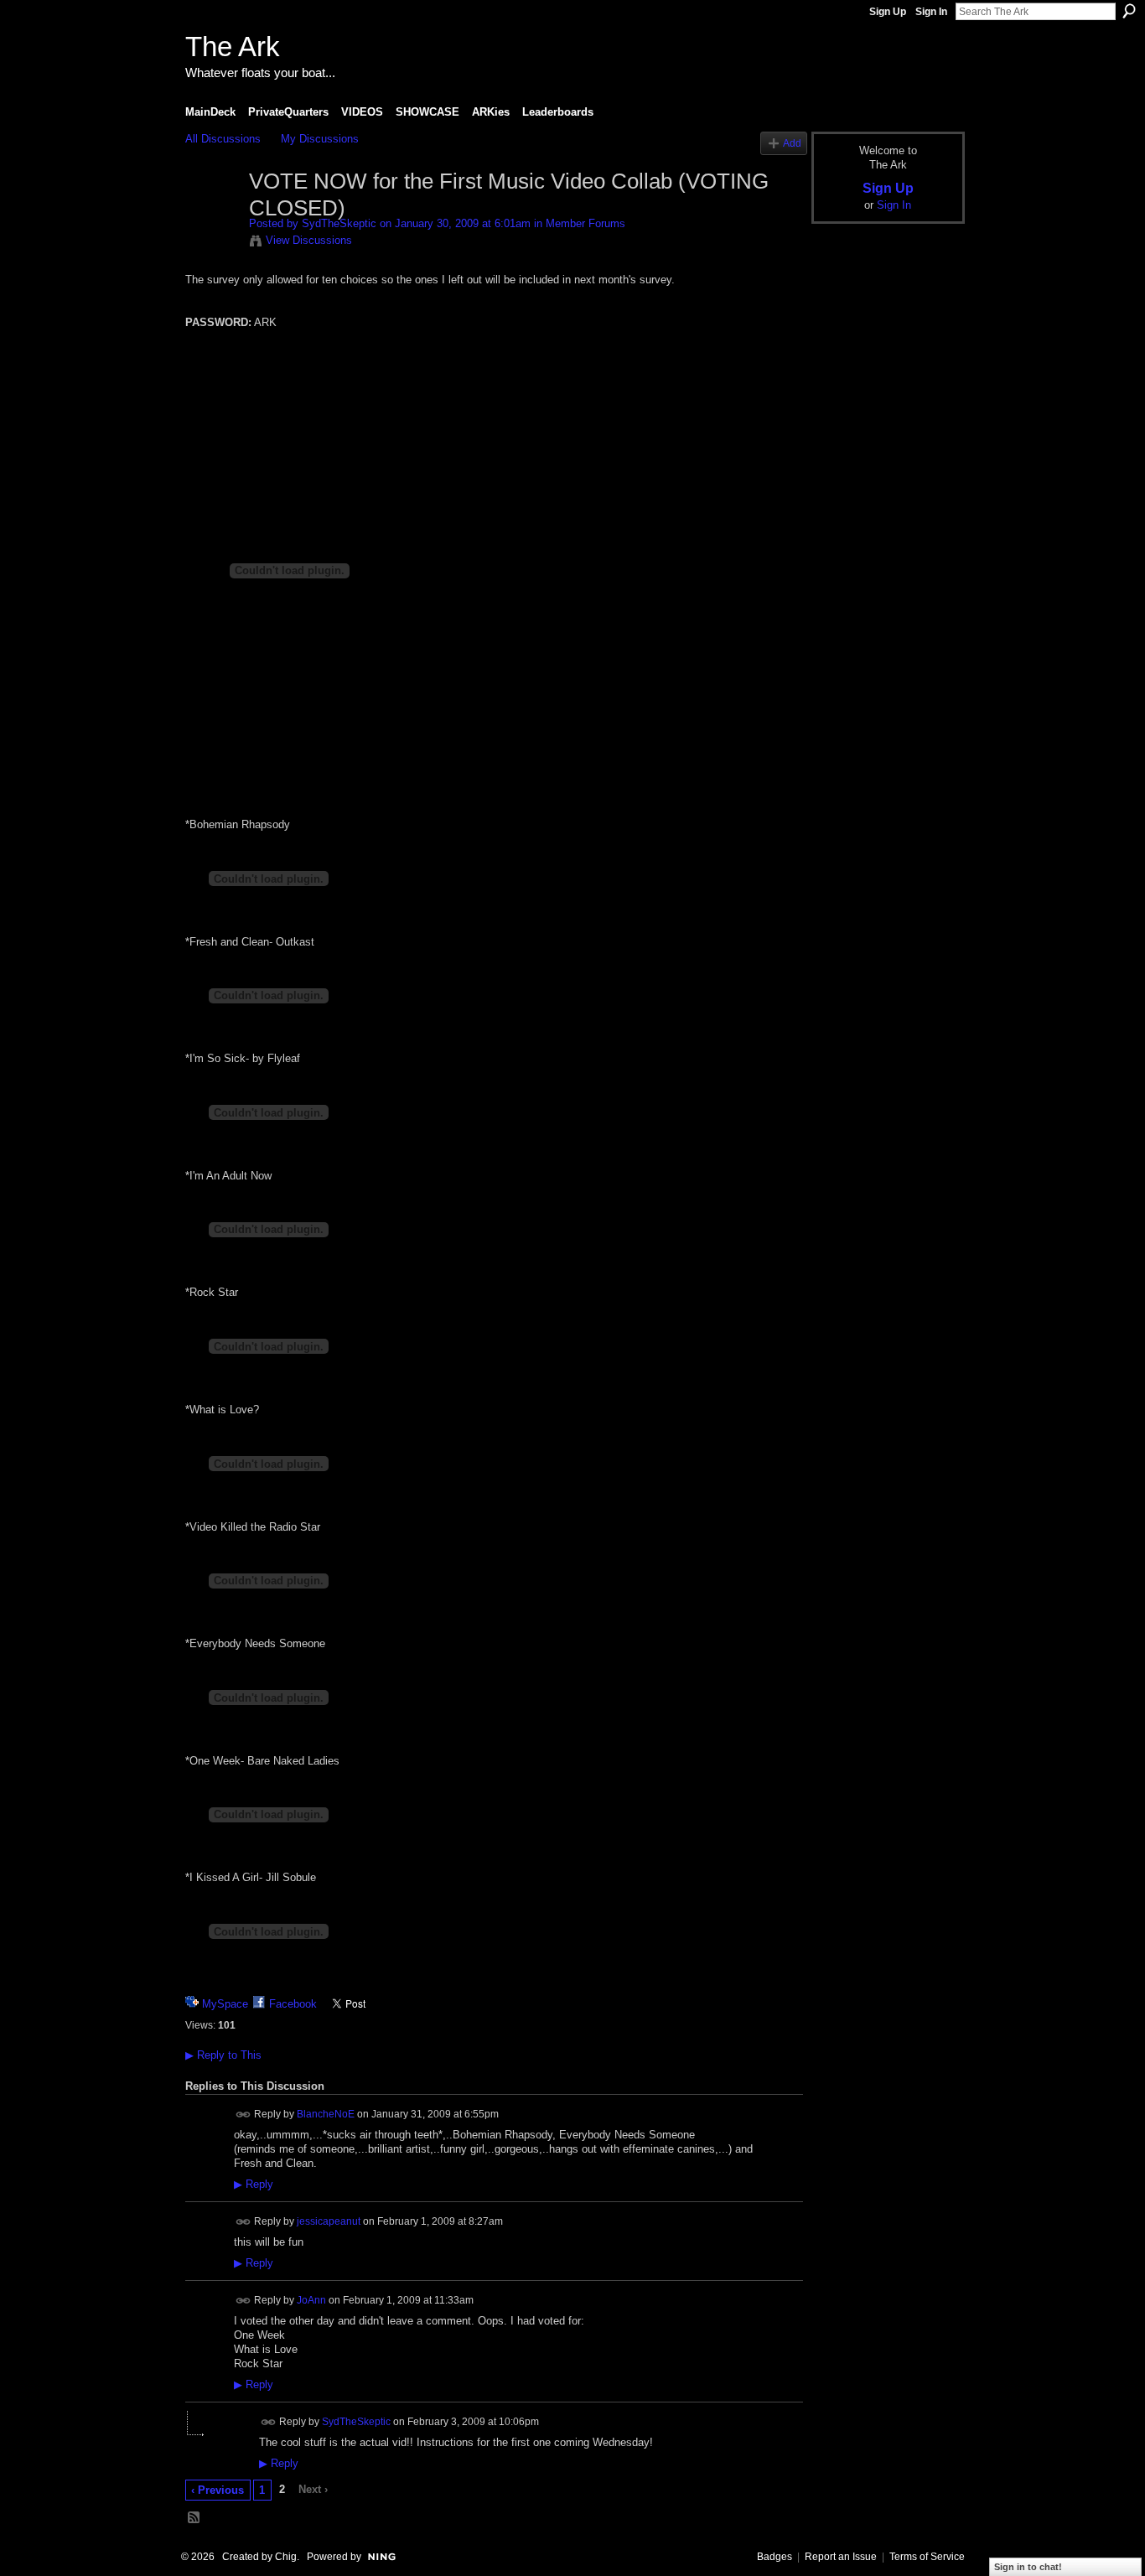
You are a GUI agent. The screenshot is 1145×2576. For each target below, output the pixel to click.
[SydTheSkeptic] (212, 217)
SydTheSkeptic (339, 223)
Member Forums (585, 223)
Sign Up (888, 12)
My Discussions (320, 139)
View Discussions (309, 240)
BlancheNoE (326, 2114)
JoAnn (311, 2299)
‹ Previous (218, 2490)
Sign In (931, 12)
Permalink (244, 2115)
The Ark (233, 47)
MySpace (225, 2004)
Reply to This (223, 2055)
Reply (254, 2185)
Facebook (293, 2004)
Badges (775, 2557)
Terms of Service (927, 2557)
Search (1129, 11)
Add (792, 143)
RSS (194, 2518)
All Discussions (223, 139)
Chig (286, 2557)
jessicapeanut (329, 2221)
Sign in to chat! (1028, 2567)
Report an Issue (841, 2557)
